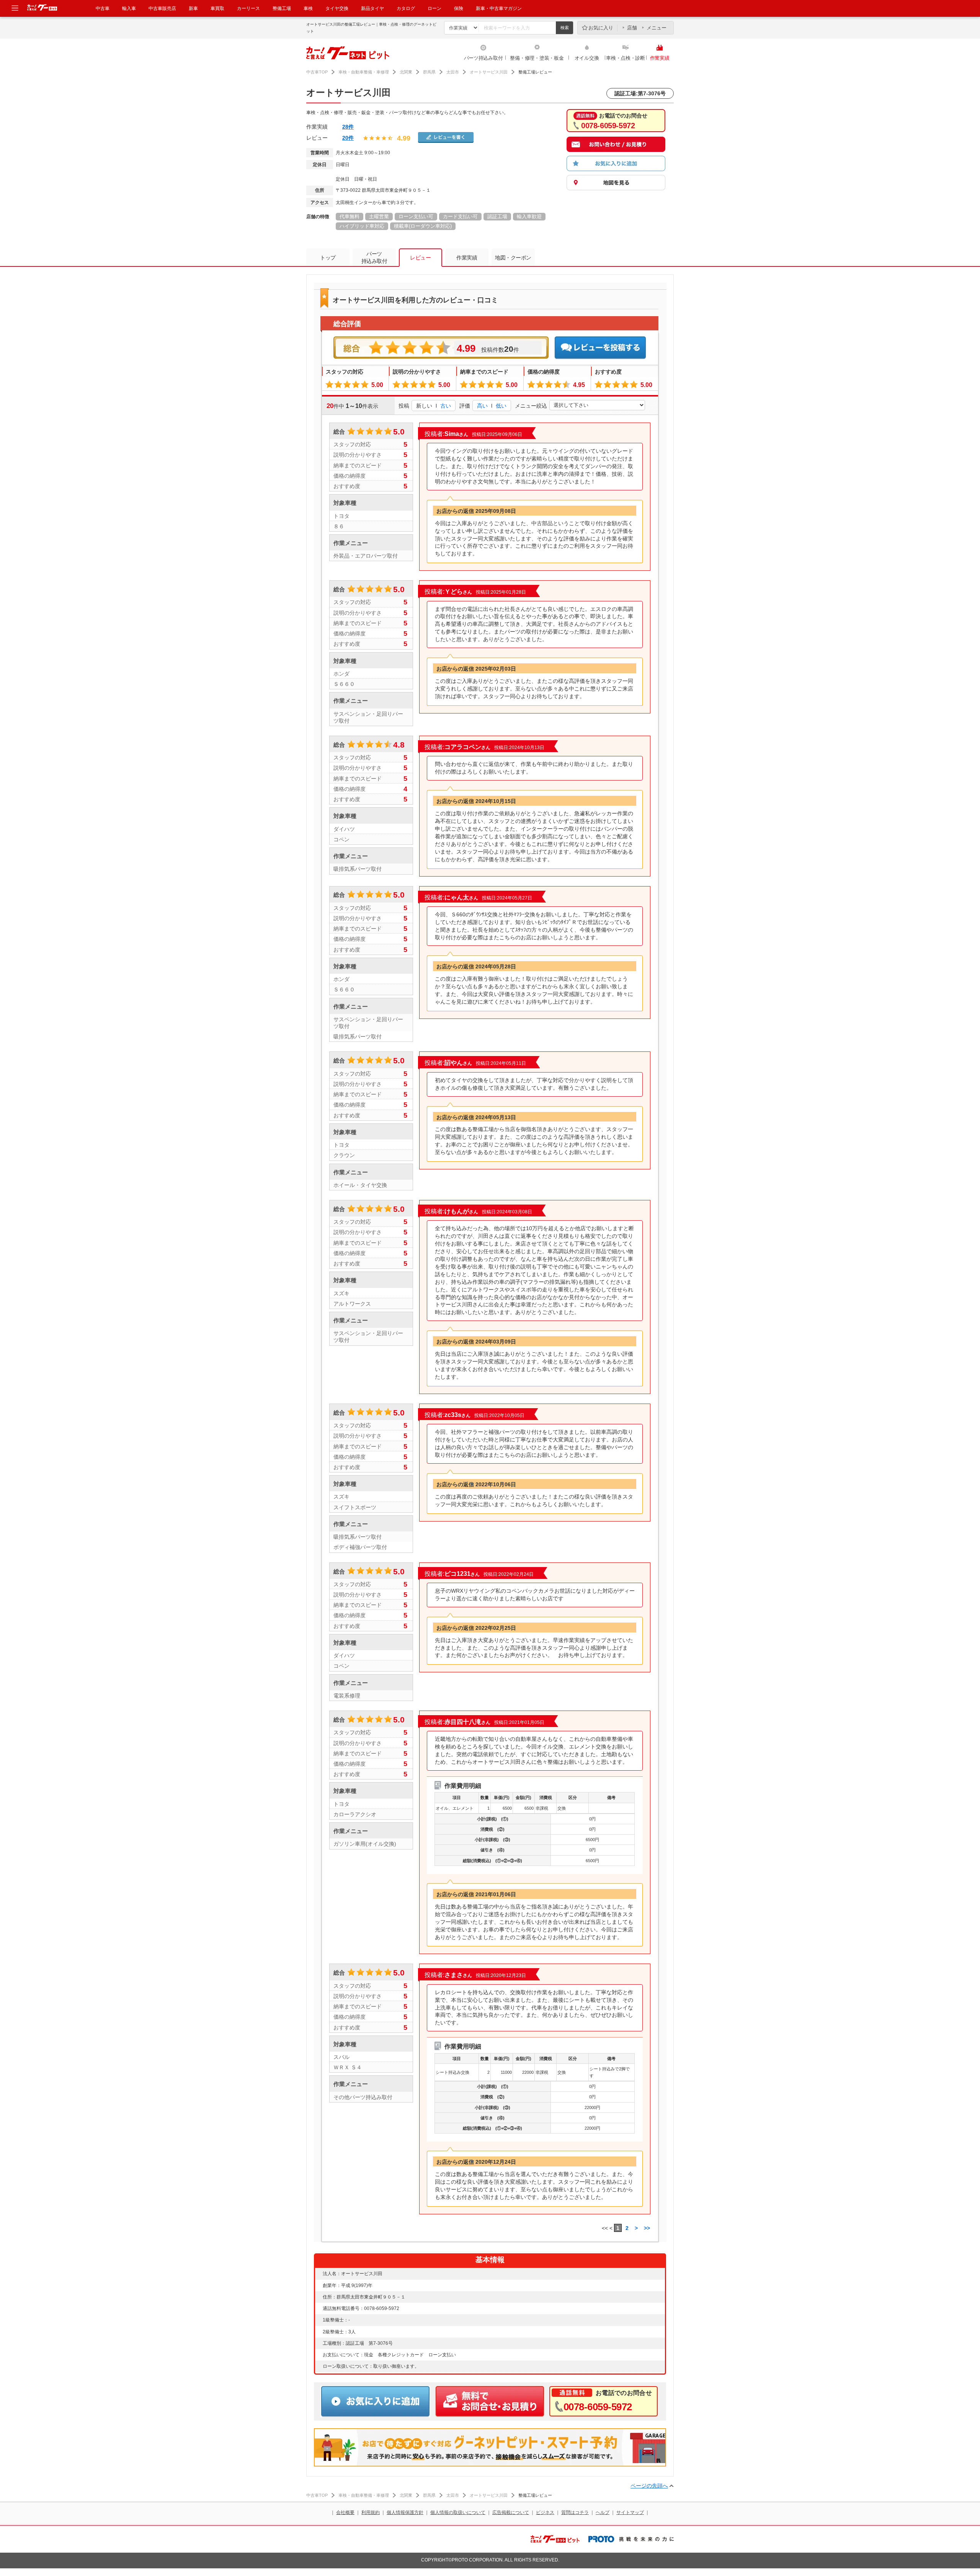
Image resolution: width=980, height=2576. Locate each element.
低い (501, 406)
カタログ (406, 8)
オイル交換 (587, 58)
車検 (308, 8)
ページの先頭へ (649, 2486)
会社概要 (345, 2512)
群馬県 (429, 72)
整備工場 (282, 8)
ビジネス (545, 2512)
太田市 (453, 72)
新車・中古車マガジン (499, 8)
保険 (459, 8)
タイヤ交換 (337, 8)
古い (446, 406)
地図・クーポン (513, 258)
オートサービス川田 (489, 72)
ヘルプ (603, 2512)
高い (482, 406)
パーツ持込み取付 (483, 58)
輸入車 (129, 8)
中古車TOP (317, 72)
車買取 (217, 8)
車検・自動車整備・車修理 (364, 72)
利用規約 (371, 2512)
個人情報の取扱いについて (458, 2512)
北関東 (406, 72)
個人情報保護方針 (405, 2512)
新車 (193, 8)
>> (647, 2228)
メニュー (657, 28)
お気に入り (601, 28)
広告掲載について (511, 2512)
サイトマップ (630, 2512)
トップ (328, 258)
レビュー (420, 258)
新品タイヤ (372, 8)
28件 (348, 127)
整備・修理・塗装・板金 (537, 58)
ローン (434, 8)
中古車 (103, 8)
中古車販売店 (162, 8)
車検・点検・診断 (626, 58)
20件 (348, 138)
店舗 (632, 28)
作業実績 (660, 58)
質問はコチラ (575, 2512)
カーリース (248, 8)
